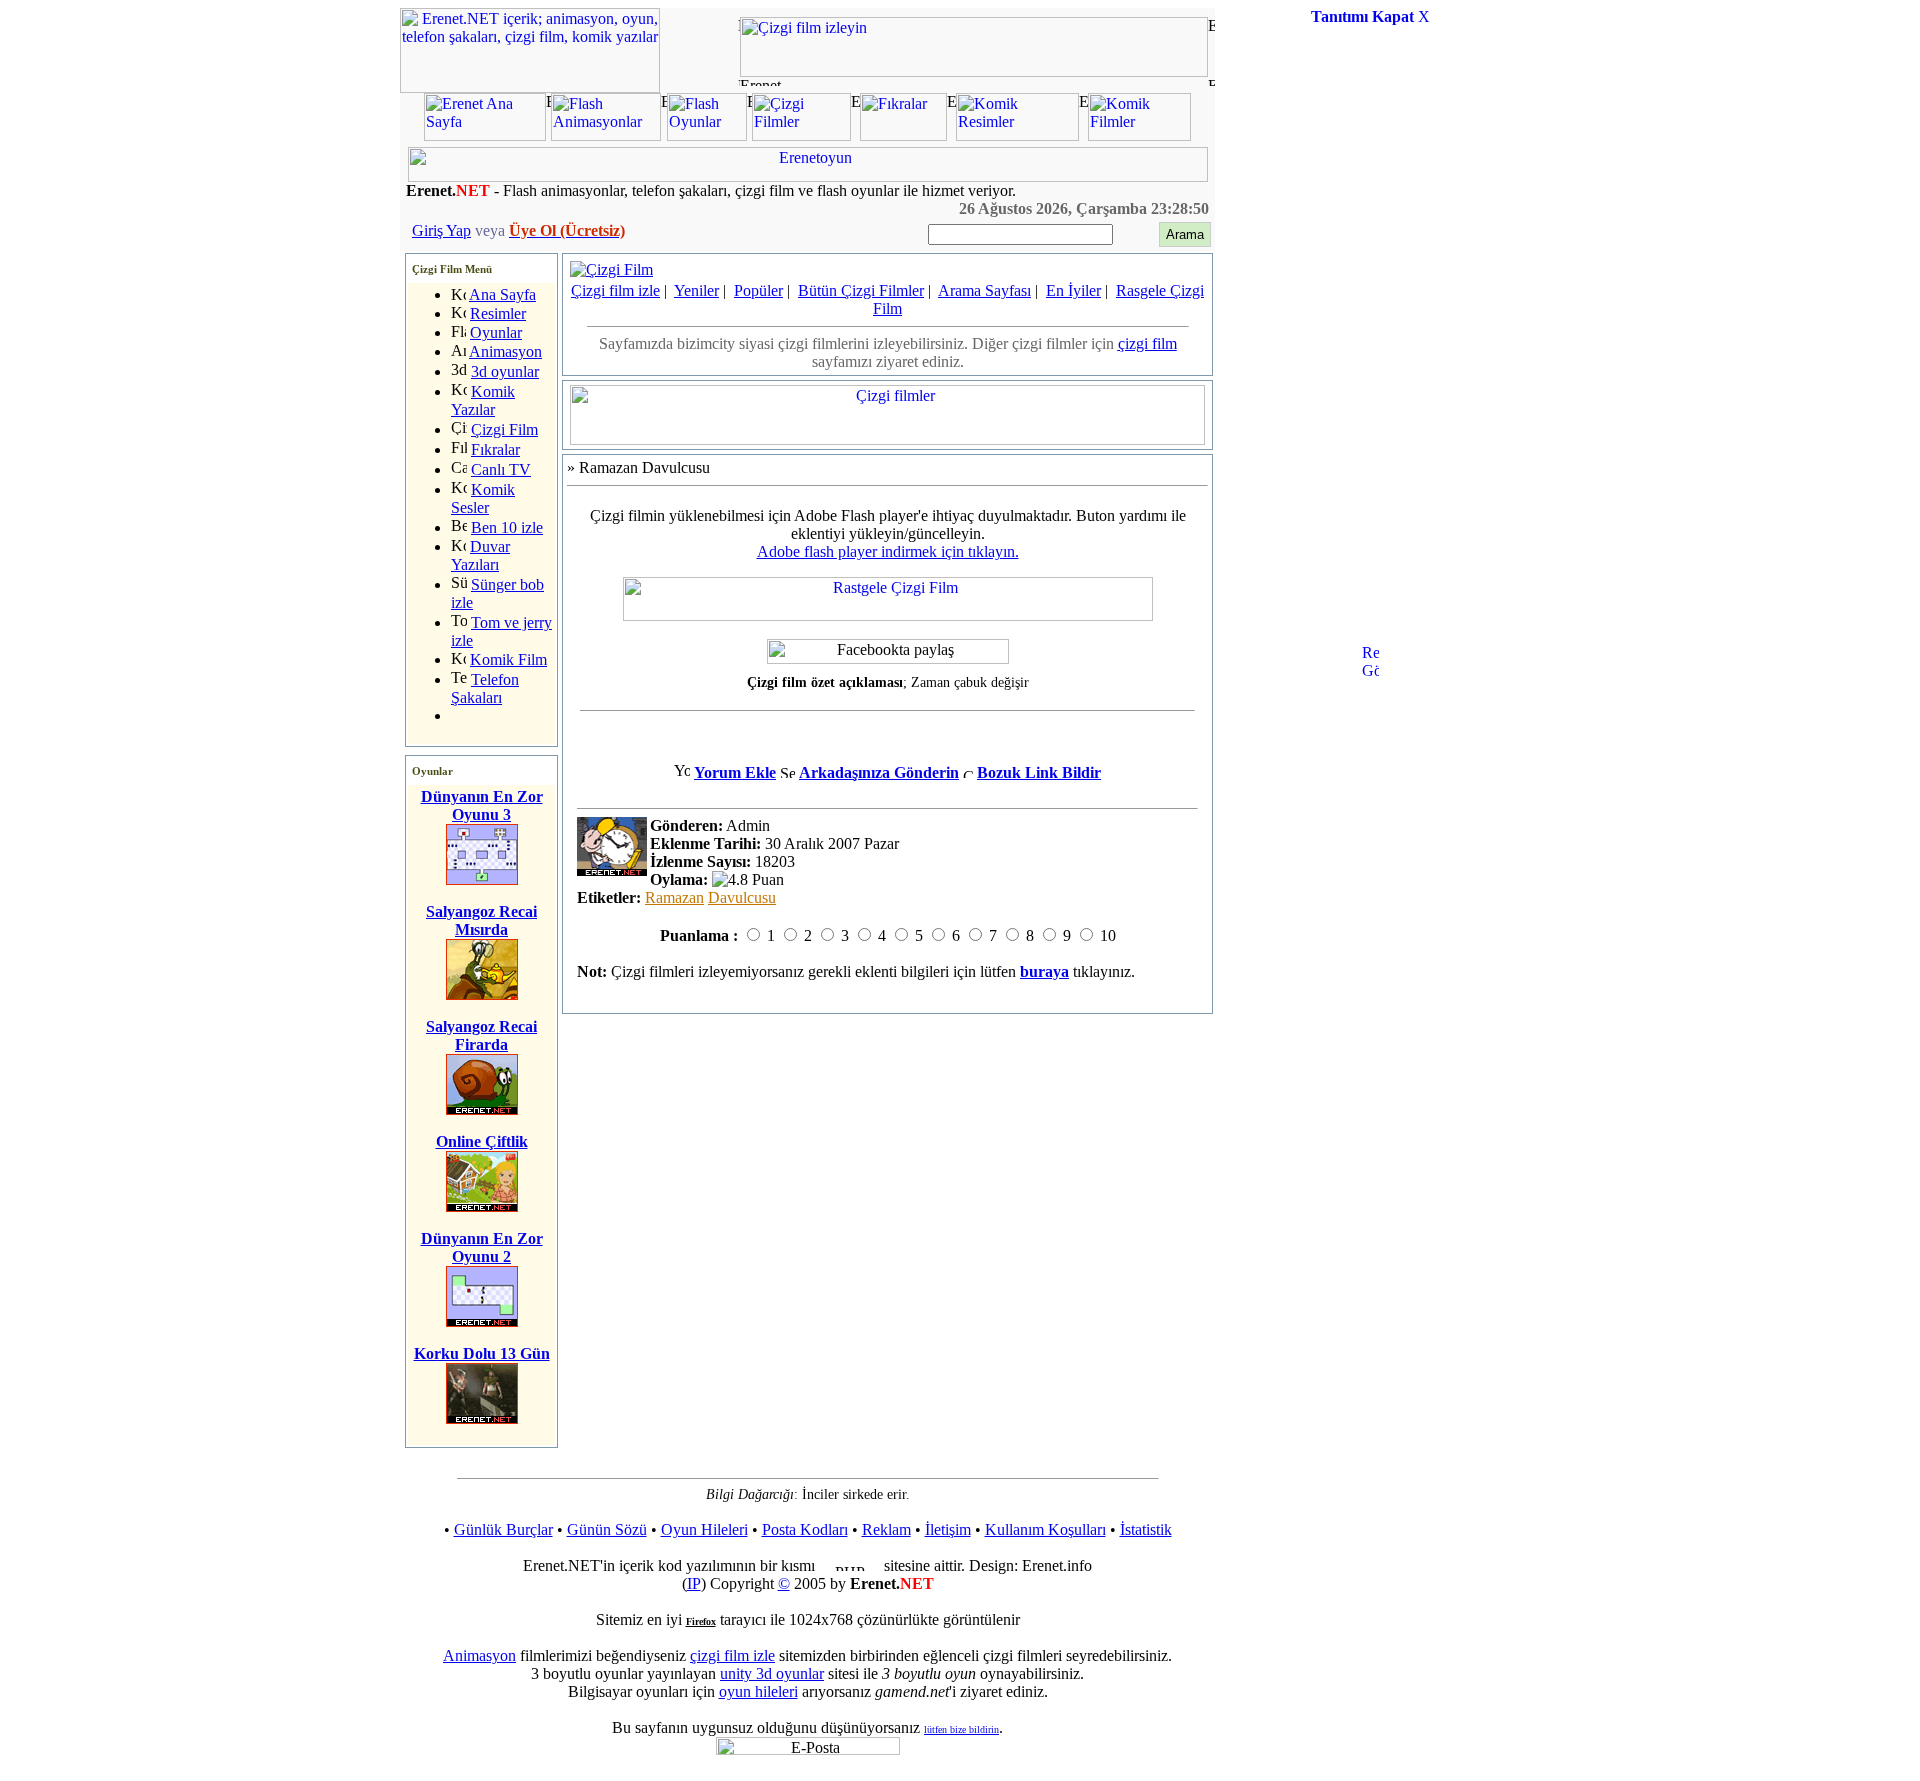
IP (694, 1583)
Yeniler (696, 290)
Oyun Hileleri (704, 1529)
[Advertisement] (1370, 344)
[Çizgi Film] (611, 269)
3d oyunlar (505, 371)
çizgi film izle (732, 1655)
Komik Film (508, 659)
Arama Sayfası (984, 290)
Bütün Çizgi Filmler (861, 290)
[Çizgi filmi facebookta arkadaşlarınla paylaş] (888, 651)
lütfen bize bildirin (961, 1729)
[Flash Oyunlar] (707, 135)
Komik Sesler (483, 498)
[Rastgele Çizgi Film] (888, 615)
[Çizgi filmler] (887, 439)
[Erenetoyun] (808, 176)
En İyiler (1073, 290)
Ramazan (674, 897)
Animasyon (505, 351)
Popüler (758, 290)
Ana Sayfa (502, 294)
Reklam (886, 1529)
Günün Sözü (607, 1529)
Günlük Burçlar (503, 1529)
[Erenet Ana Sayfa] (485, 135)
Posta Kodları (805, 1529)
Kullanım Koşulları (1045, 1529)
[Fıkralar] (903, 135)
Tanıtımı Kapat (1362, 16)
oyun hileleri (758, 1691)
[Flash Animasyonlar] (606, 135)
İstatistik (1146, 1529)
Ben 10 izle (507, 527)
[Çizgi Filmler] (801, 135)
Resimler (498, 313)
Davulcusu (742, 897)
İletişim (948, 1529)
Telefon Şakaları (485, 688)
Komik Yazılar (483, 400)
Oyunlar (496, 332)
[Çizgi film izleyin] (974, 71)
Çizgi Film (504, 429)
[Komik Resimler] (1017, 135)
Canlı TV (501, 469)
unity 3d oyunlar (772, 1673)
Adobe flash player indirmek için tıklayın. (888, 551)
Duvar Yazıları (480, 555)
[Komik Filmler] (1139, 135)
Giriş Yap (441, 230)
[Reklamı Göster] (1370, 745)
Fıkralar (495, 449)
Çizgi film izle (615, 290)
